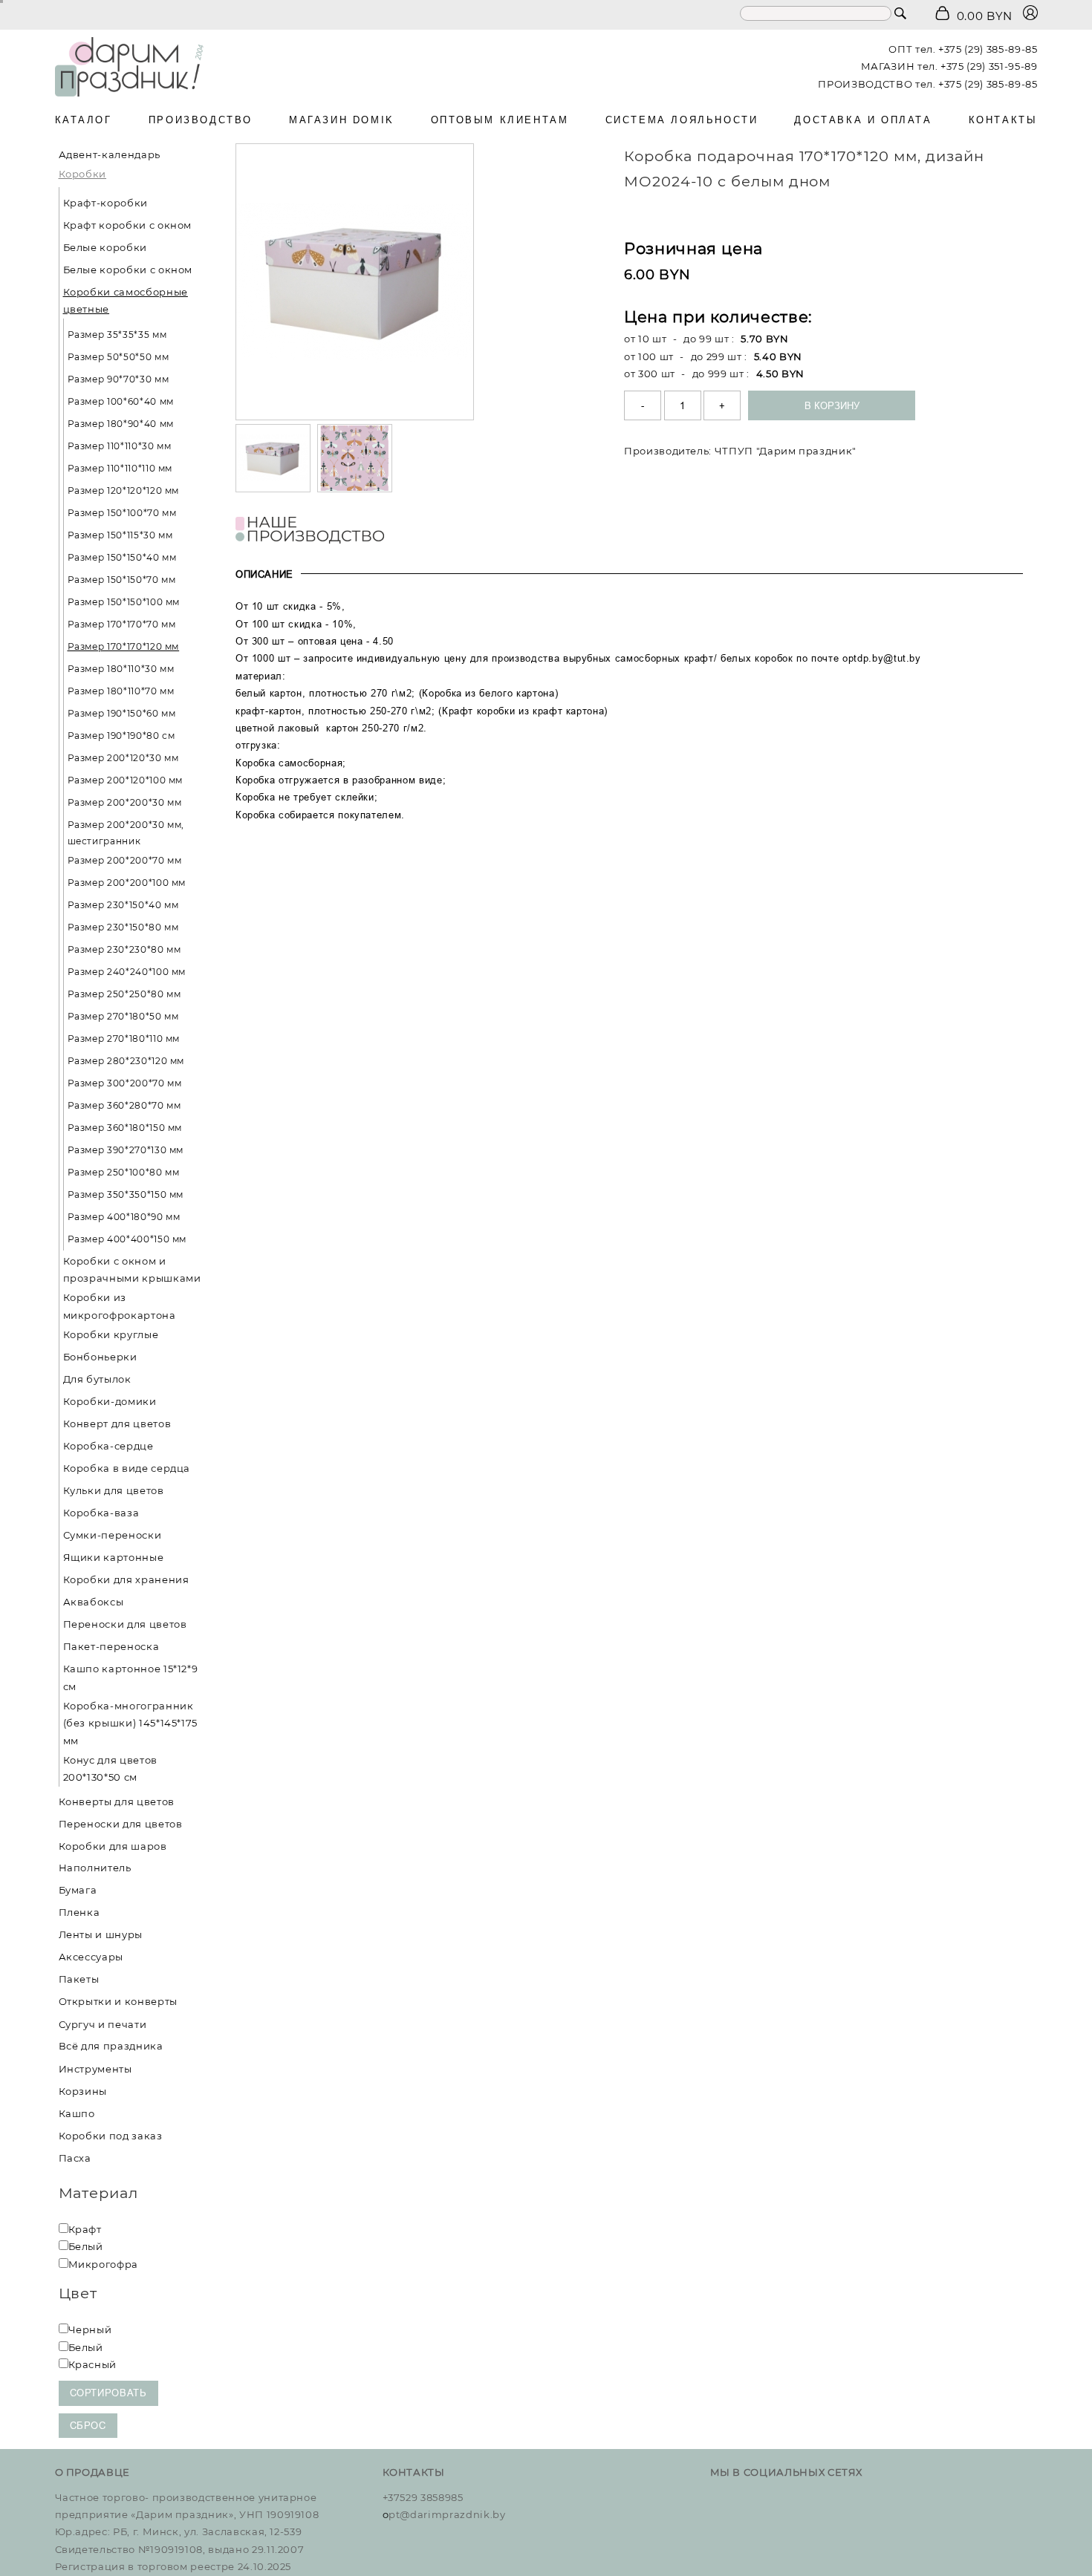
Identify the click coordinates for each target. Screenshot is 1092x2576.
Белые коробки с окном (128, 270)
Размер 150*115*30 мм (120, 535)
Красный (93, 2364)
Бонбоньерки (100, 1357)
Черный (90, 2329)
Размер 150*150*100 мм (124, 602)
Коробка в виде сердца (127, 1468)
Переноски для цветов (125, 1624)
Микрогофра (104, 2264)
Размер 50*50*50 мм (118, 357)
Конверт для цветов (117, 1424)
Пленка (79, 1912)
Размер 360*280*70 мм (124, 1105)
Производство (201, 120)
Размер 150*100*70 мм (122, 513)
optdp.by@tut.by (882, 658)
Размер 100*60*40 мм (121, 401)
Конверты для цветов (117, 1801)
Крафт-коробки (105, 203)
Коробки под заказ (111, 2135)
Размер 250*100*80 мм (124, 1172)
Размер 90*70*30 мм (118, 379)
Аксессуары (91, 1957)
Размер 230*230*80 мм (124, 949)
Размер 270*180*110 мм (124, 1038)
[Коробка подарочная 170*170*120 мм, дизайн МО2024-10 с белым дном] (355, 282)
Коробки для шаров (113, 1845)
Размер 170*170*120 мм (124, 646)
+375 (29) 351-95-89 (989, 66)
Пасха (75, 2157)
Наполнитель (95, 1868)
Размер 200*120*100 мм (126, 780)
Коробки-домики (110, 1401)
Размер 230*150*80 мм (123, 927)
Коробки (83, 174)
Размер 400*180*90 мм (124, 1217)
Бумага (78, 1890)
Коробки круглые (111, 1334)
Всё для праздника (111, 2046)
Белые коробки (105, 247)
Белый (86, 2246)
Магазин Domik (342, 120)
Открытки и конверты (118, 2001)
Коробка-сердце (108, 1446)
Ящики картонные (114, 1557)
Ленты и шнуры (101, 1934)
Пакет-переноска (111, 1646)
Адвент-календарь (110, 154)
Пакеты (79, 1979)
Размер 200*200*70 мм (125, 860)
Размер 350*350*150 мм (126, 1194)
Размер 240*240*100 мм (127, 972)
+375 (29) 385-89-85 (988, 49)
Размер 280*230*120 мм (126, 1061)
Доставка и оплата (863, 120)
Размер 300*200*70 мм (125, 1083)
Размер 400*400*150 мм (127, 1239)
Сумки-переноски (113, 1535)
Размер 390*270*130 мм (126, 1150)
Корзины (83, 2090)
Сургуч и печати (103, 2024)
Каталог (84, 120)
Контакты (1003, 120)
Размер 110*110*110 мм (120, 468)
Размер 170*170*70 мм (122, 624)
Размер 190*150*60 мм (122, 713)
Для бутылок (97, 1379)
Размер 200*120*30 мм (123, 758)
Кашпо (77, 2113)
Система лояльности (682, 120)
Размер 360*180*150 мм (125, 1128)
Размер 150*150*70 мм (122, 580)
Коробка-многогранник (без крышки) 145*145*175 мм (131, 1723)
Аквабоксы (94, 1602)
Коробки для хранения (126, 1579)
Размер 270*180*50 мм (123, 1016)
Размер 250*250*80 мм (124, 994)
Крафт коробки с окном (128, 225)
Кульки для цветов (114, 1490)
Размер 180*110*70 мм (121, 691)
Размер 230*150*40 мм (123, 905)
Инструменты (95, 2068)
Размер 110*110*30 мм (120, 446)
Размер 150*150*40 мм (122, 557)
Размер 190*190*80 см (121, 736)
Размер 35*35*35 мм (117, 335)
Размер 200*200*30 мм (125, 802)
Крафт (85, 2229)
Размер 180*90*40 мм (121, 424)
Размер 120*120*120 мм (124, 490)
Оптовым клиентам (500, 120)
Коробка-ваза (101, 1513)
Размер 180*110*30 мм (121, 669)
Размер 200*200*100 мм (127, 883)
